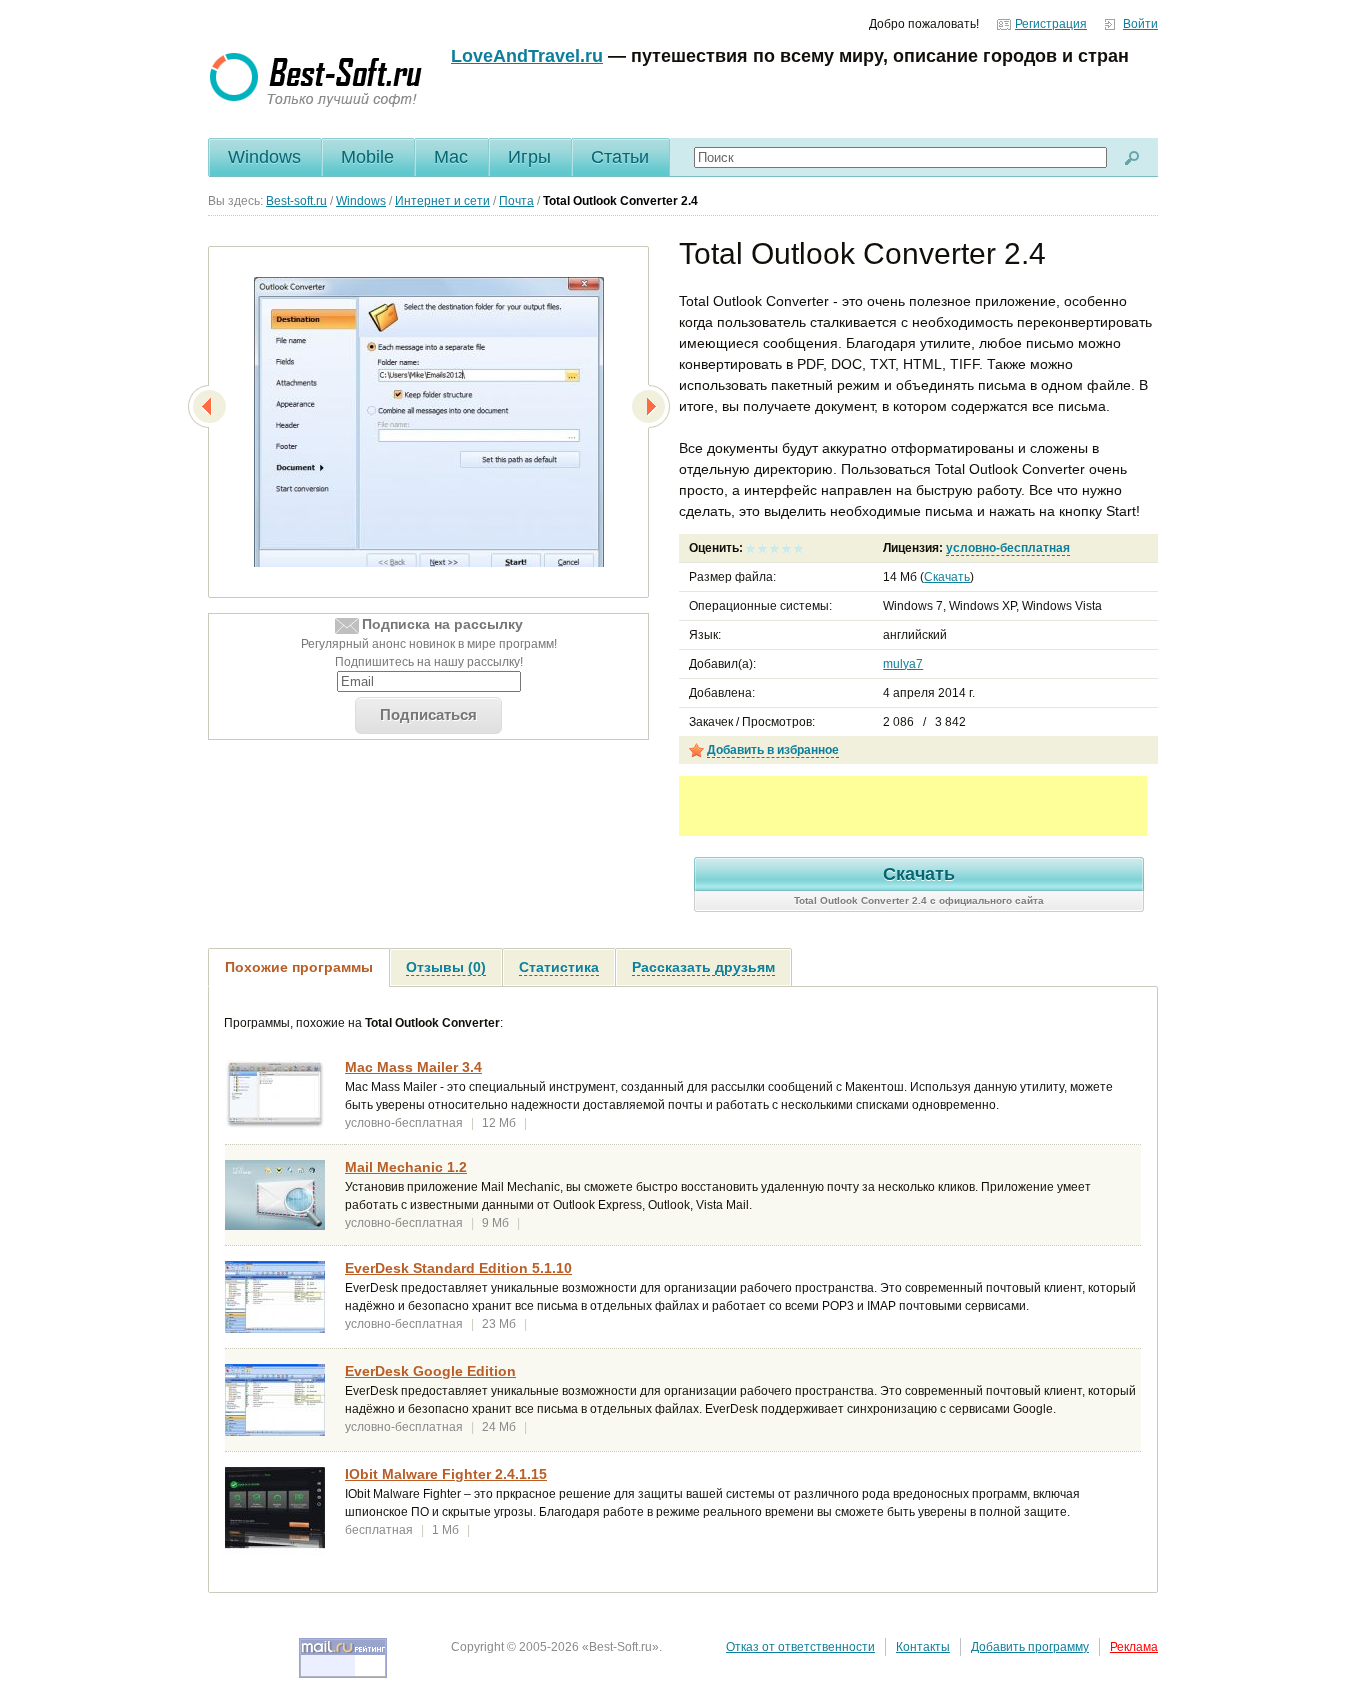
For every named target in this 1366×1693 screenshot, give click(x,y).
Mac (451, 157)
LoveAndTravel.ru (527, 56)
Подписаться (428, 714)
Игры (529, 157)
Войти (1140, 24)
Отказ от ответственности (800, 1647)
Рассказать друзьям (703, 967)
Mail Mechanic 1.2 (406, 1167)
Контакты (923, 1647)
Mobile (367, 157)
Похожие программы (299, 967)
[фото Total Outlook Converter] (429, 427)
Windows (264, 157)
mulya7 (903, 664)
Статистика (559, 967)
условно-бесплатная (1008, 548)
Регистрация (1051, 24)
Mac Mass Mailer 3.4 (413, 1067)
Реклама (1134, 1647)
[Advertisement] (913, 806)
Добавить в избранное (773, 750)
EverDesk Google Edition (430, 1371)
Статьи (620, 157)
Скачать (947, 577)
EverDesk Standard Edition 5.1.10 (458, 1268)
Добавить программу (1030, 1647)
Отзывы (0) (446, 967)
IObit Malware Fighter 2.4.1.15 (446, 1474)
